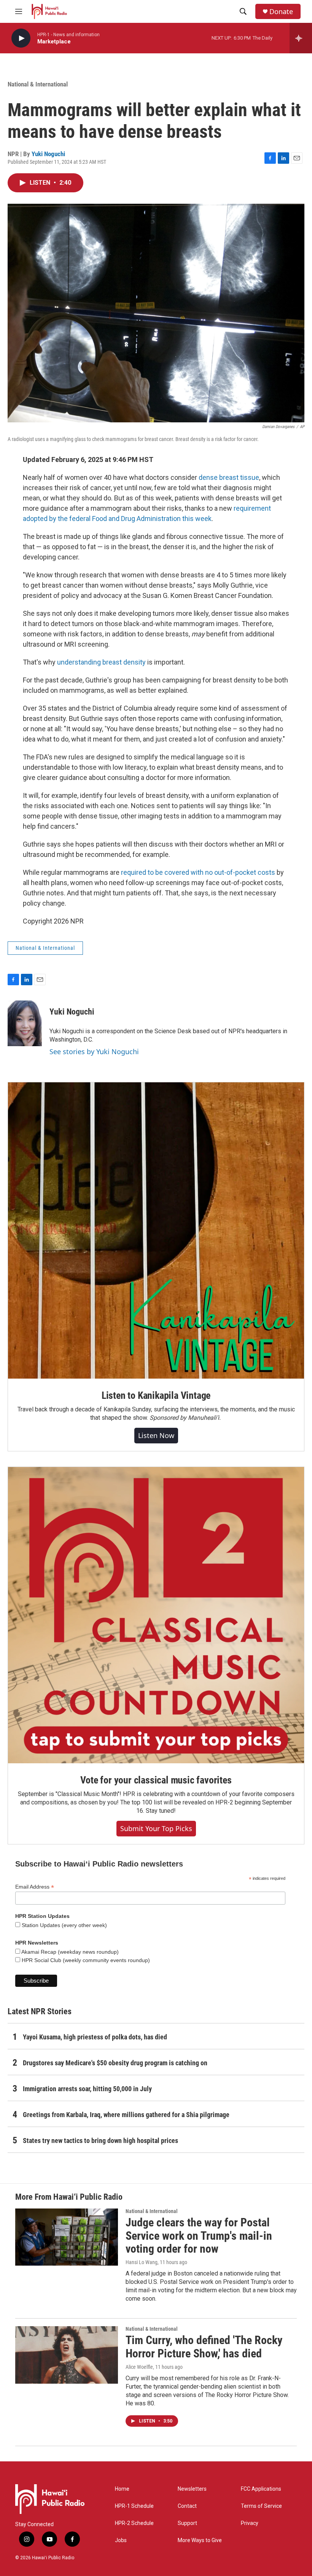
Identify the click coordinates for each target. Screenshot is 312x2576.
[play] (21, 38)
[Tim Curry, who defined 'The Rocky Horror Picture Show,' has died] (67, 2355)
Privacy (250, 2523)
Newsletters (192, 2489)
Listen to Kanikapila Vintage (156, 1395)
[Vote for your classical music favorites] (156, 1615)
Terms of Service (261, 2506)
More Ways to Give (200, 2540)
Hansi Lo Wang (142, 2262)
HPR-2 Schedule (134, 2523)
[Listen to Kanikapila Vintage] (156, 1230)
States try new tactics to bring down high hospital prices (100, 2141)
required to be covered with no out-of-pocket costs (199, 872)
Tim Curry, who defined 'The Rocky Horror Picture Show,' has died (204, 2347)
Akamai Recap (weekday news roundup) (69, 1952)
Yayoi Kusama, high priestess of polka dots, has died (95, 2037)
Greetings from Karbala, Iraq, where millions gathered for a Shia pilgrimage (126, 2115)
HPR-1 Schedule (134, 2506)
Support (187, 2523)
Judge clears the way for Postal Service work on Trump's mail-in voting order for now (199, 2236)
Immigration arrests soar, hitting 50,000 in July (87, 2089)
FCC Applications (261, 2489)
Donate (281, 12)
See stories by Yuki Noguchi (94, 1051)
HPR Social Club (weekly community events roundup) (85, 1960)
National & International (38, 84)
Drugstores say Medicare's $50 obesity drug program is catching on (115, 2063)
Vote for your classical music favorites (156, 1780)
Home (122, 2489)
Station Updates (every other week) (64, 1925)
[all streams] (301, 38)
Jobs (121, 2540)
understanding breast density (101, 662)
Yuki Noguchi (48, 154)
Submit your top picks (156, 1828)
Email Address (35, 1887)
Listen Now (156, 1435)
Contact (187, 2506)
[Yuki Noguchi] (25, 1023)
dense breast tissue (229, 477)
